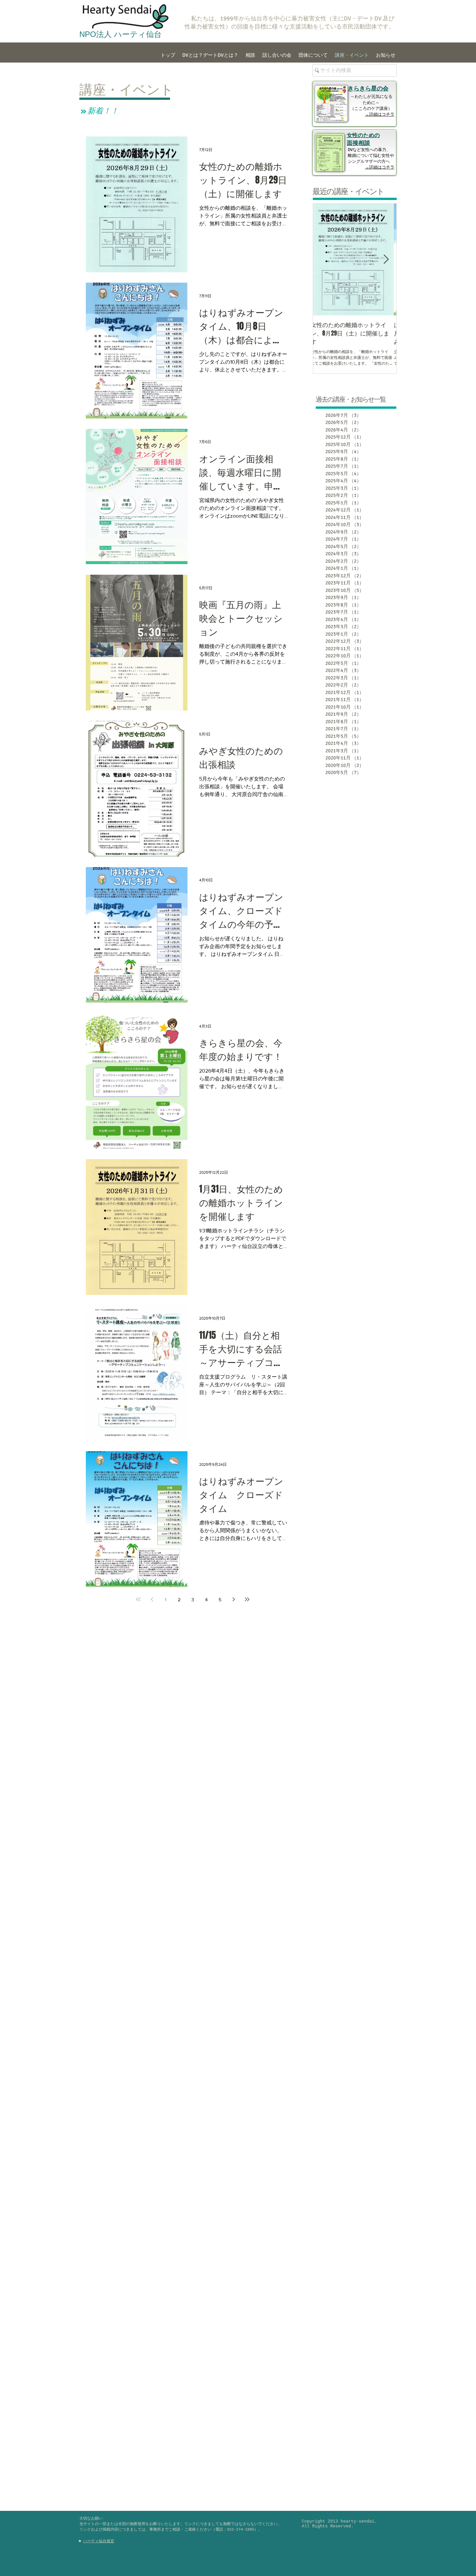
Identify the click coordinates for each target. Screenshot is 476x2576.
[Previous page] (152, 1599)
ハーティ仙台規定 (99, 2541)
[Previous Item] (323, 260)
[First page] (138, 1599)
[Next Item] (386, 260)
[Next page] (233, 1599)
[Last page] (247, 1599)
